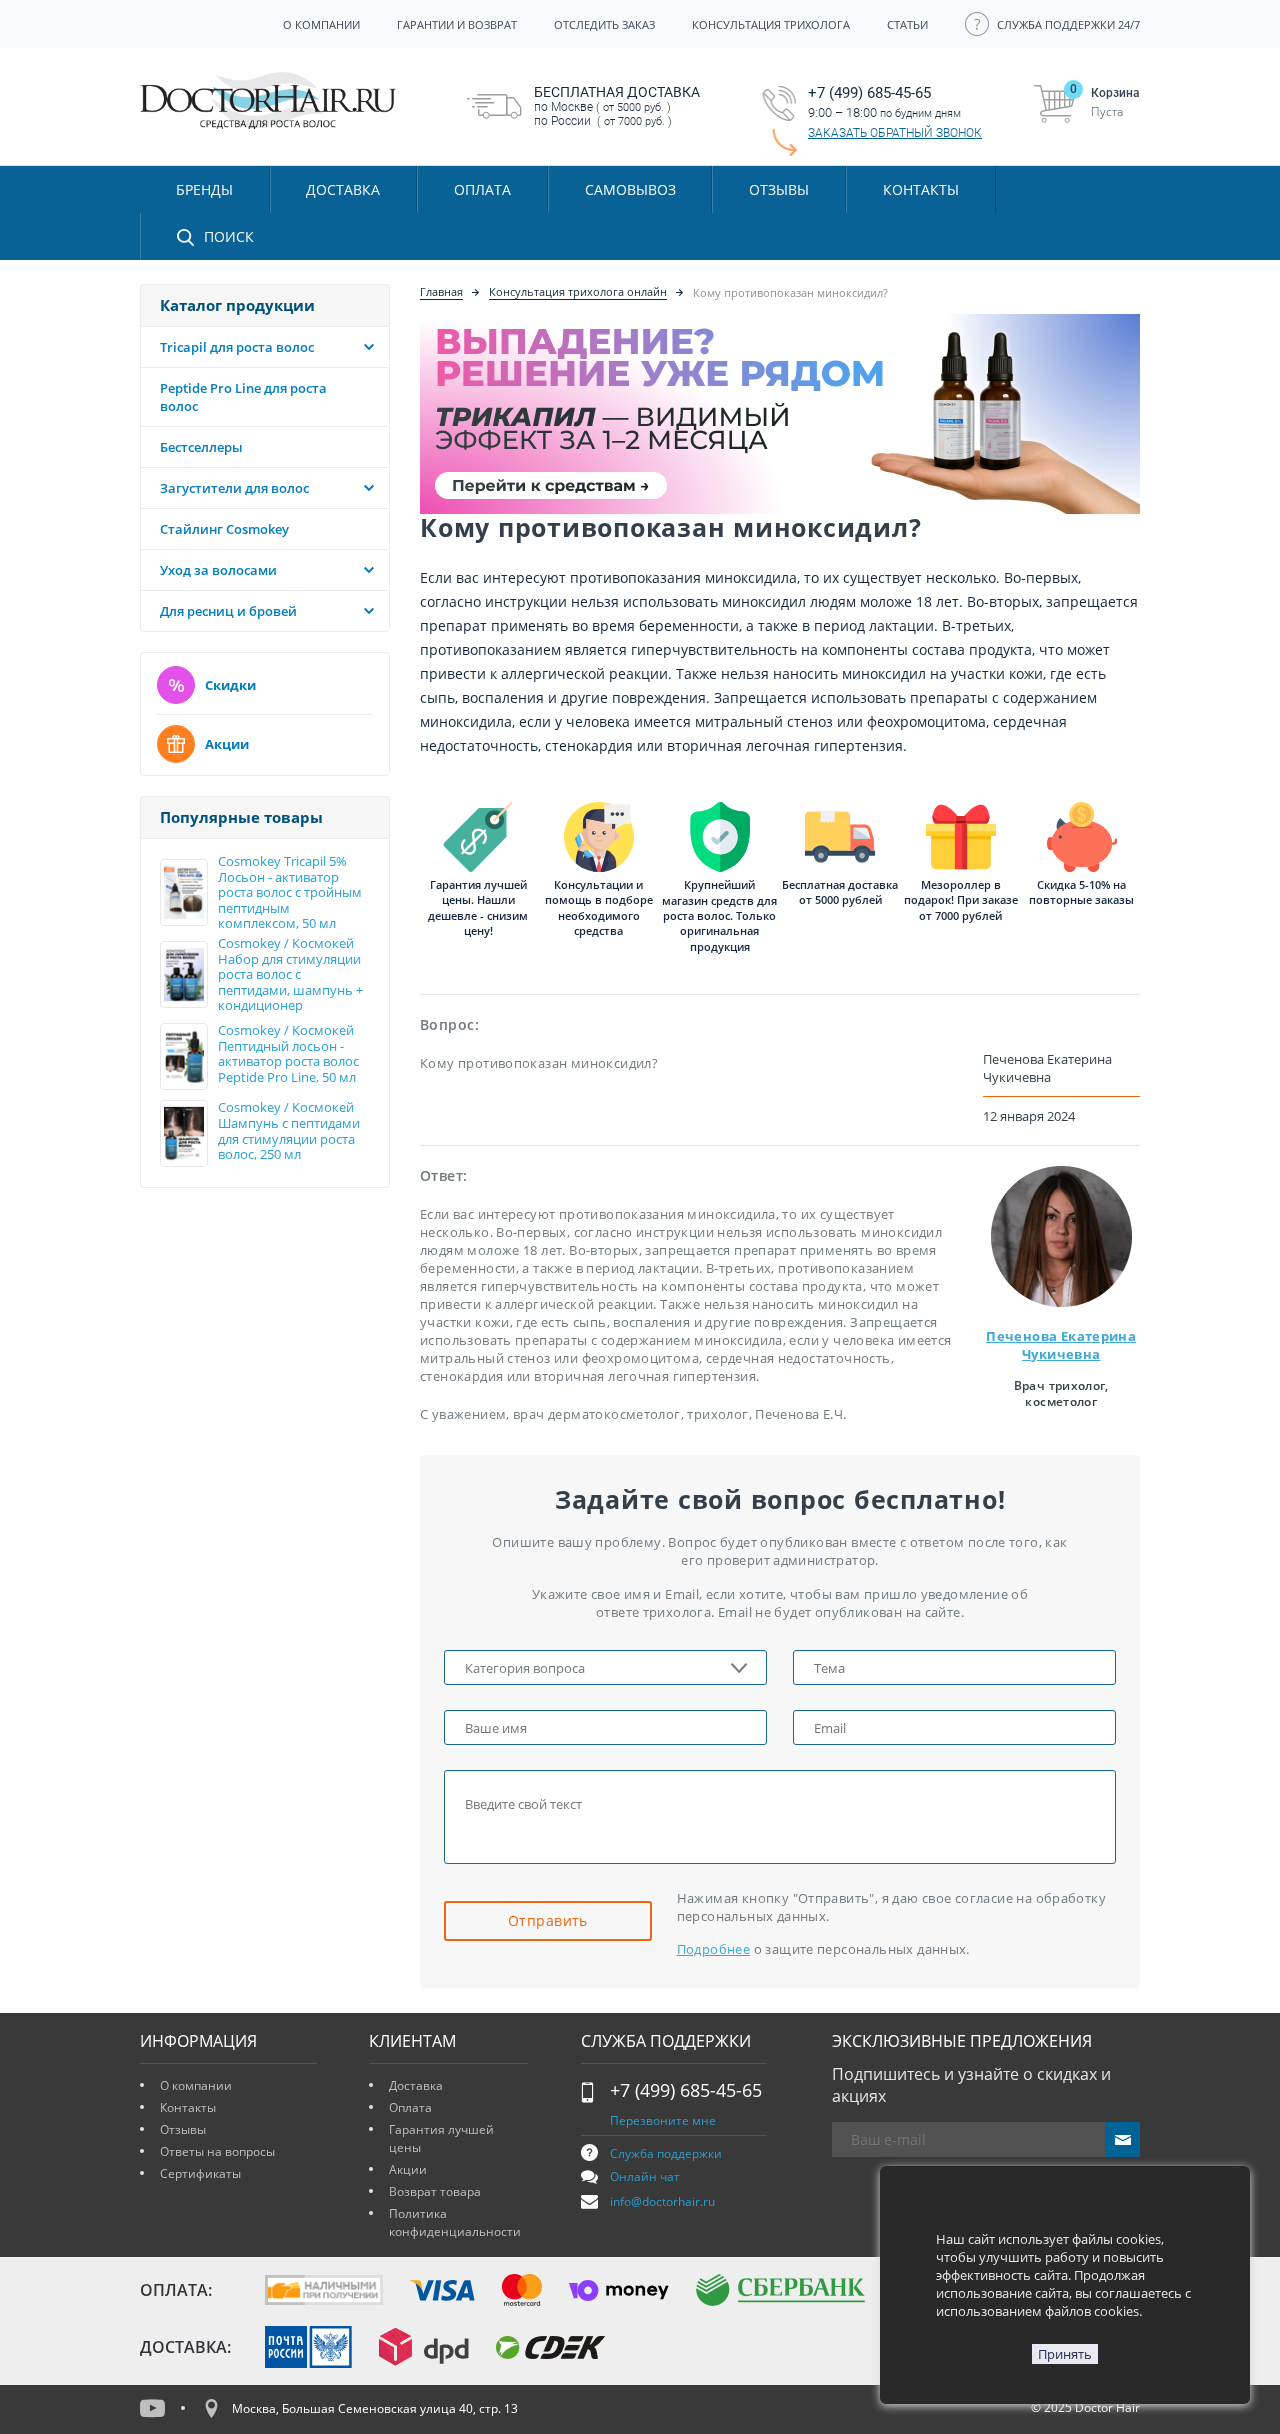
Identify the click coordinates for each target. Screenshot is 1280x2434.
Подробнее (714, 1949)
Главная (441, 291)
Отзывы (779, 189)
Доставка (416, 2085)
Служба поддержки (666, 2153)
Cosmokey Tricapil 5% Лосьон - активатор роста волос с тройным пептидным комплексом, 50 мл (290, 893)
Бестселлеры (201, 447)
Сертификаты (200, 2173)
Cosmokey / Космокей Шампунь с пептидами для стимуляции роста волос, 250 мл (289, 1131)
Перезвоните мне (663, 2120)
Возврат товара (435, 2191)
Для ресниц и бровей (228, 611)
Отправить (548, 1920)
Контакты (188, 2107)
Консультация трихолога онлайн (578, 291)
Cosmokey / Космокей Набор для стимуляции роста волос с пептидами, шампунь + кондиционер (290, 975)
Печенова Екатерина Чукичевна (1061, 1345)
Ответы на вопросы (217, 2151)
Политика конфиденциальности (455, 2222)
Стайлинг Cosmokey (224, 529)
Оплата (410, 2107)
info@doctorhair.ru (662, 2201)
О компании (196, 2085)
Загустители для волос (234, 488)
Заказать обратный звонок (895, 133)
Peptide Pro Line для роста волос (243, 397)
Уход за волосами (218, 570)
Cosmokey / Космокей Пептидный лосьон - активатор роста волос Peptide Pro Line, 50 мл (288, 1054)
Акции (227, 744)
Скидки (230, 685)
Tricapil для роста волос (237, 347)
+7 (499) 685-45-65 (686, 2090)
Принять (1065, 2354)
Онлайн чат (645, 2176)
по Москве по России (617, 106)
